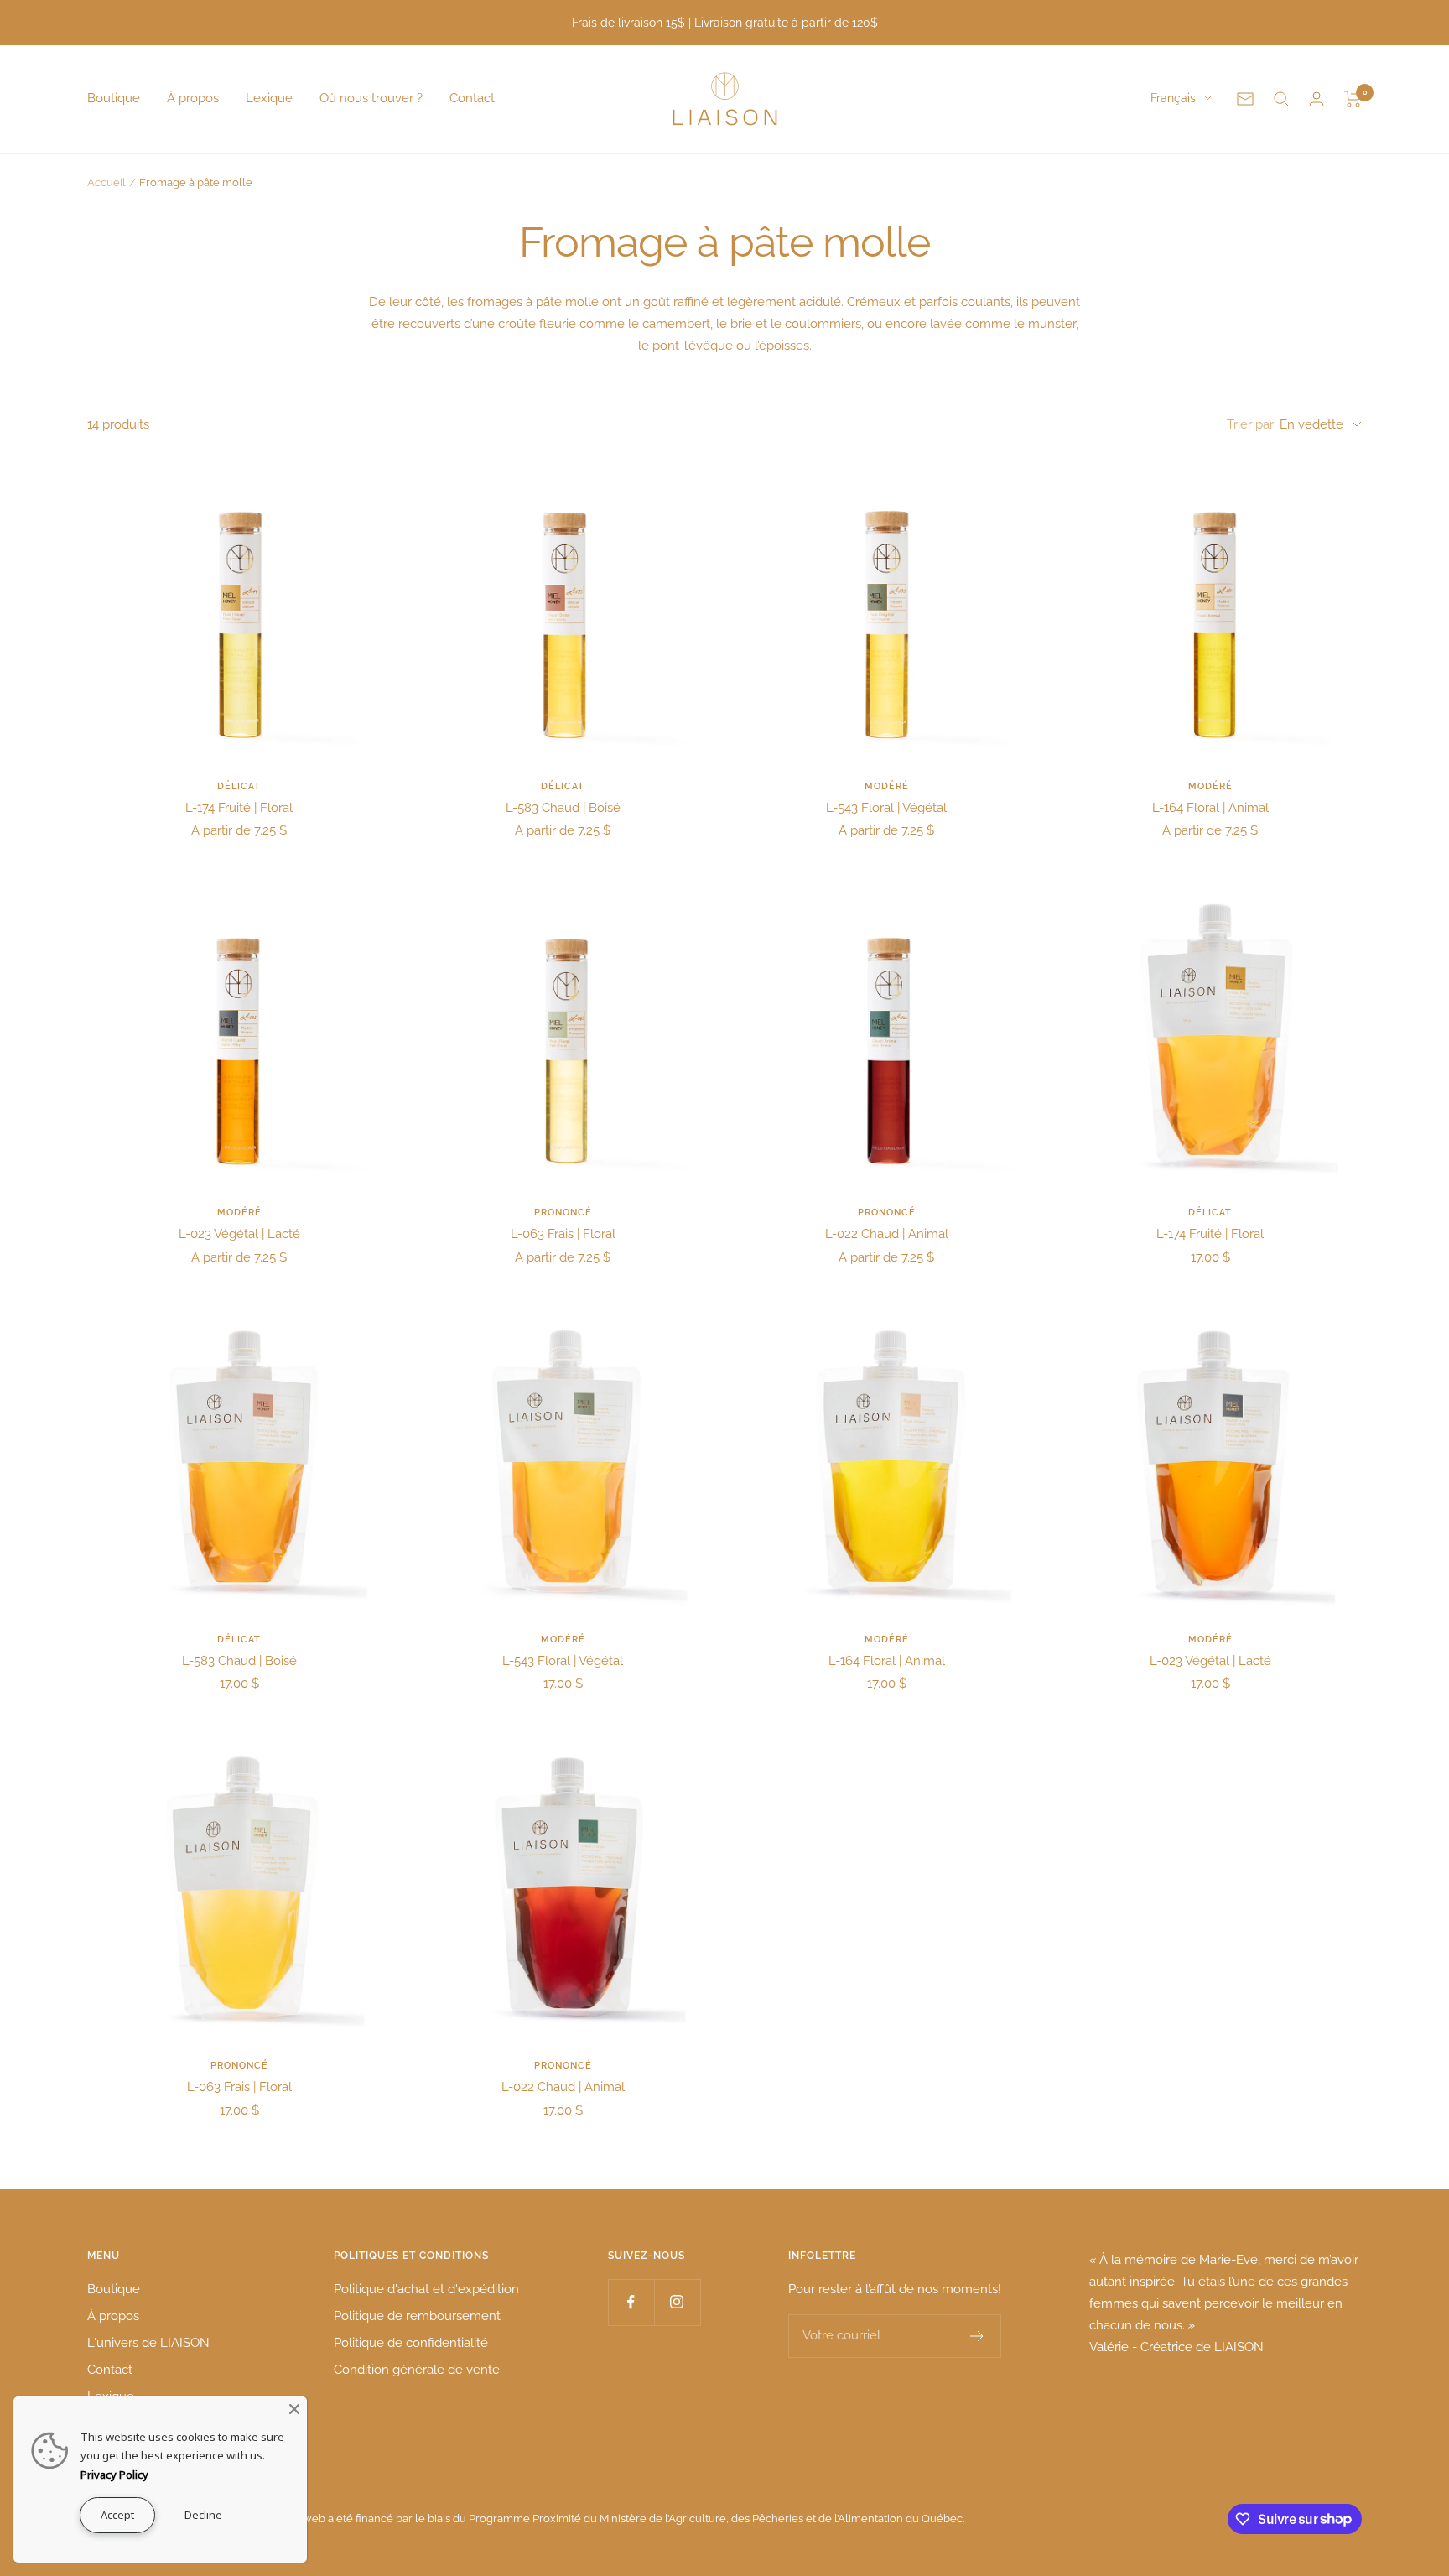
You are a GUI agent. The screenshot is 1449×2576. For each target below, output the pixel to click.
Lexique (269, 98)
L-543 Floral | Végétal (886, 808)
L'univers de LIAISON (148, 2343)
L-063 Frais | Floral (563, 1234)
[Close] (294, 2409)
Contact (472, 98)
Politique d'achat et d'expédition (426, 2289)
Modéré (887, 786)
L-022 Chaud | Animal (887, 1234)
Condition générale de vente (417, 2370)
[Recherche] (1281, 99)
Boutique (114, 98)
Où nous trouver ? (371, 98)
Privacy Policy (114, 2475)
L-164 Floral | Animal (1210, 808)
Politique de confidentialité (411, 2343)
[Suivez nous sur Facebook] (631, 2302)
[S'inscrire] (977, 2336)
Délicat (239, 786)
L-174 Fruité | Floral (239, 808)
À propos (193, 98)
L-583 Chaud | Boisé (563, 808)
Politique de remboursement (417, 2316)
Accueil (106, 182)
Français (1173, 98)
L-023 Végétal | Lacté (239, 1234)
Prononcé (563, 1213)
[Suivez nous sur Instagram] (677, 2302)
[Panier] (1353, 99)
